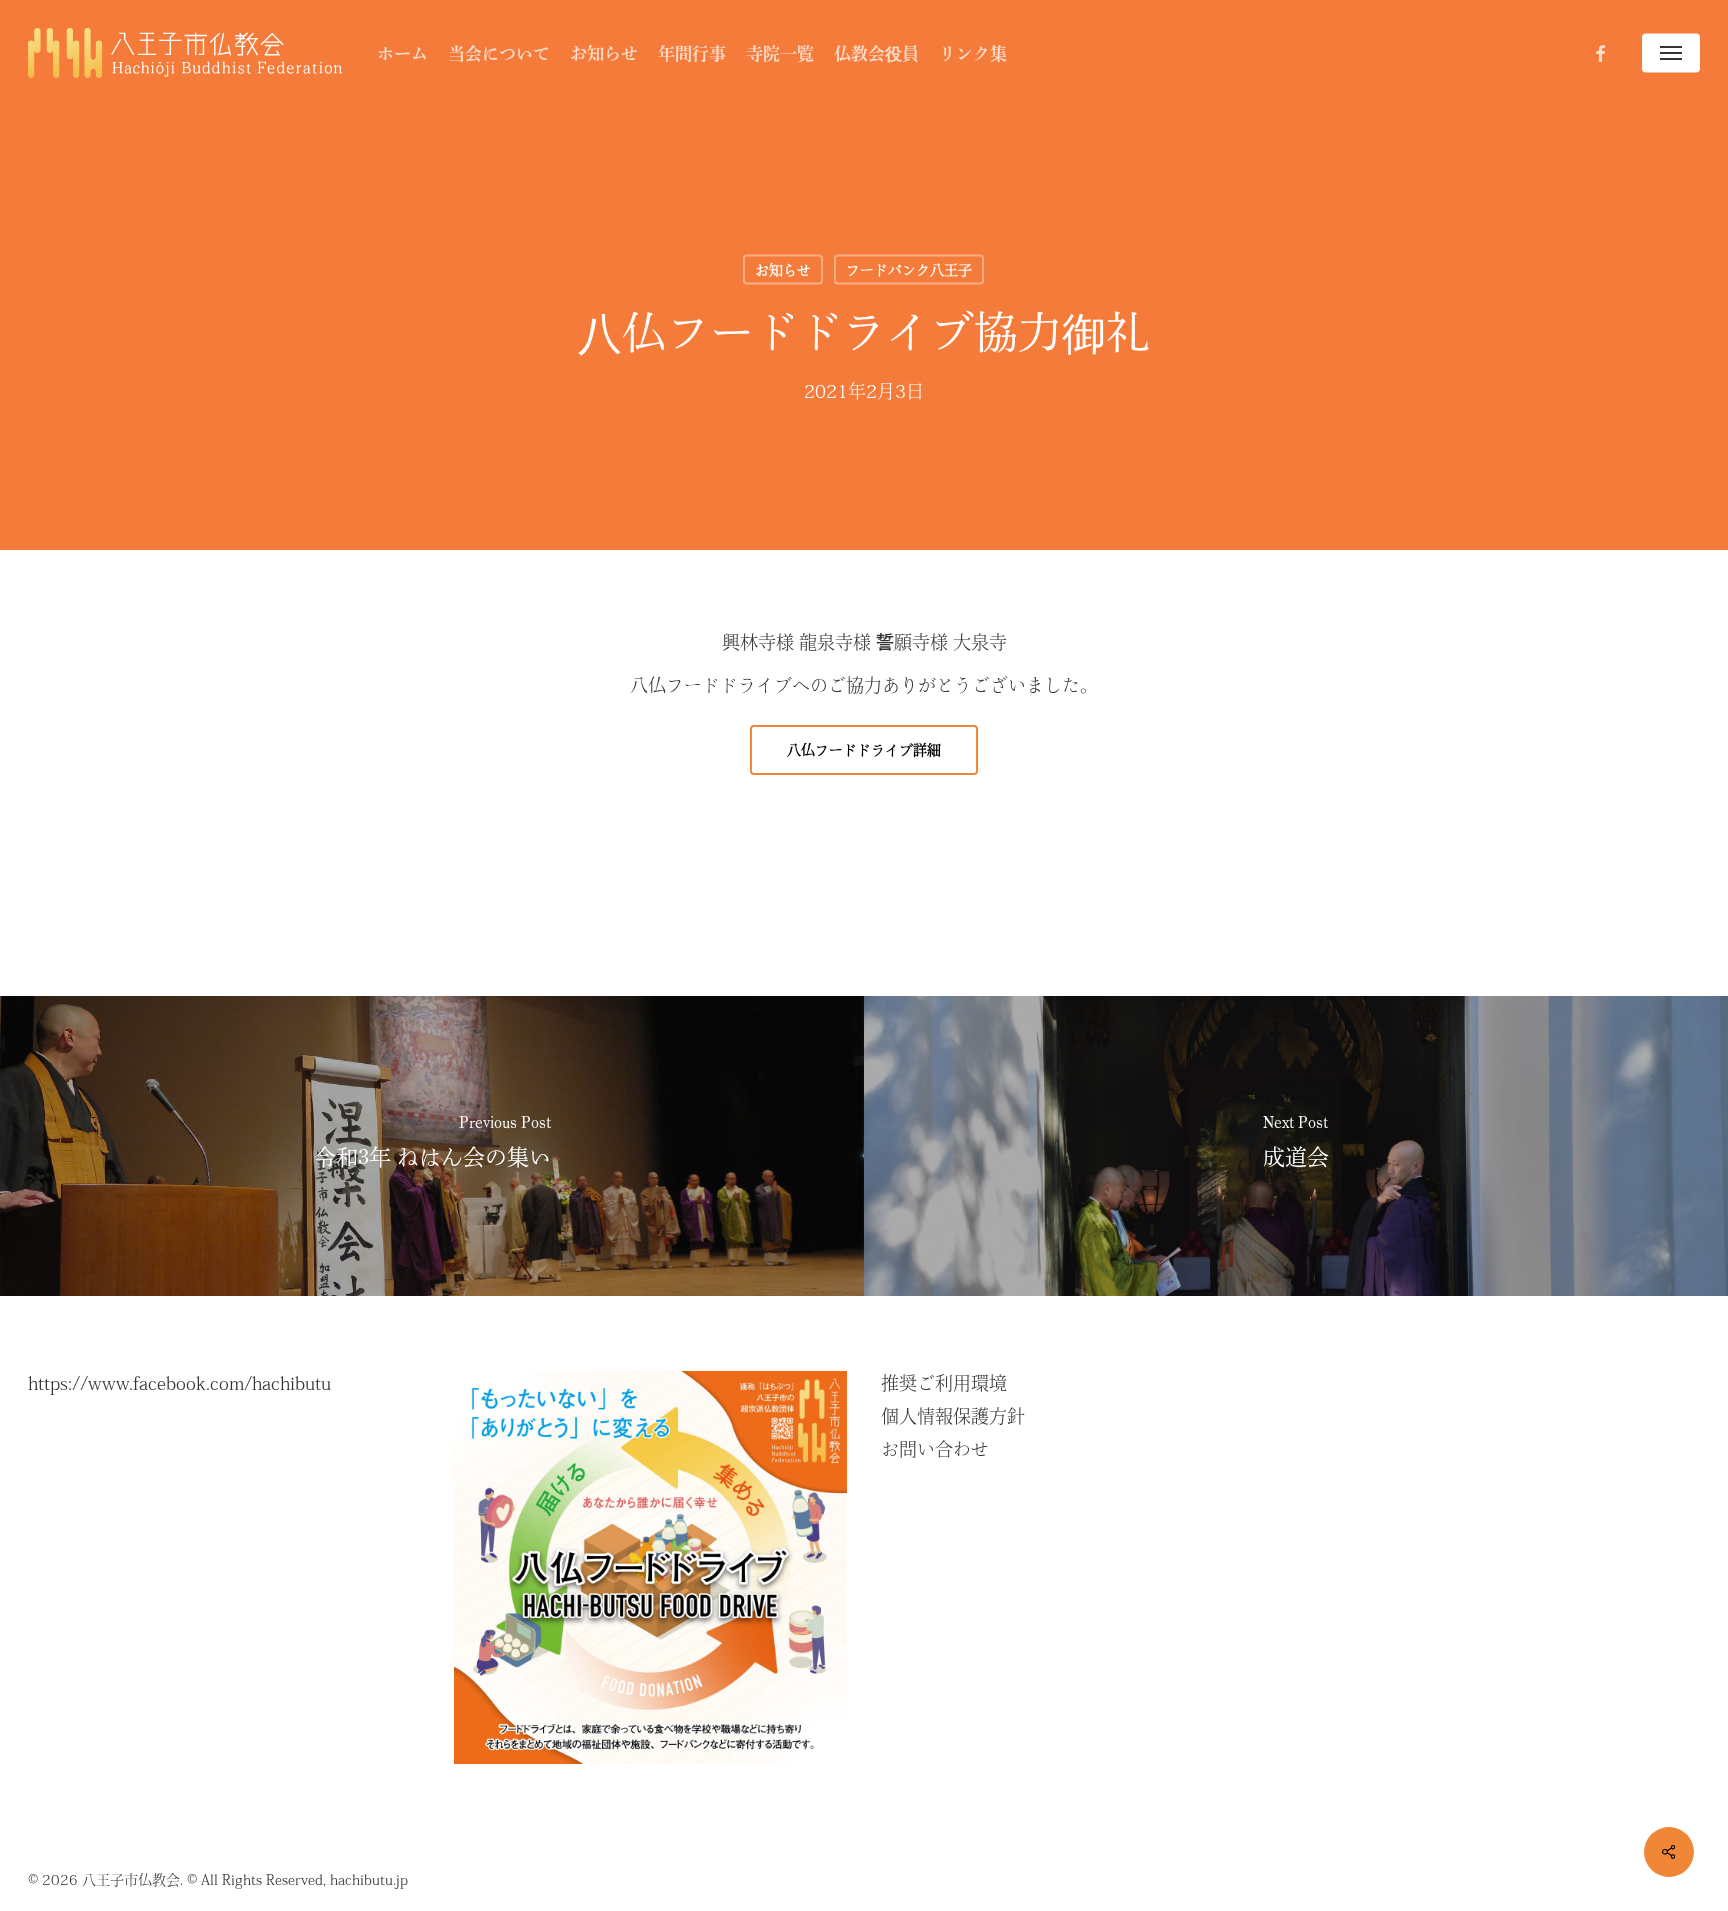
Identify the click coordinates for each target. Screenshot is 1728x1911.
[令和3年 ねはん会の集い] (432, 1146)
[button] (1671, 53)
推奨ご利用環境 (944, 1383)
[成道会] (1296, 1146)
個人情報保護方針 (953, 1416)
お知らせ (783, 270)
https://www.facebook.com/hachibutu (179, 1383)
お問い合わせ (935, 1449)
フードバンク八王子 (909, 270)
